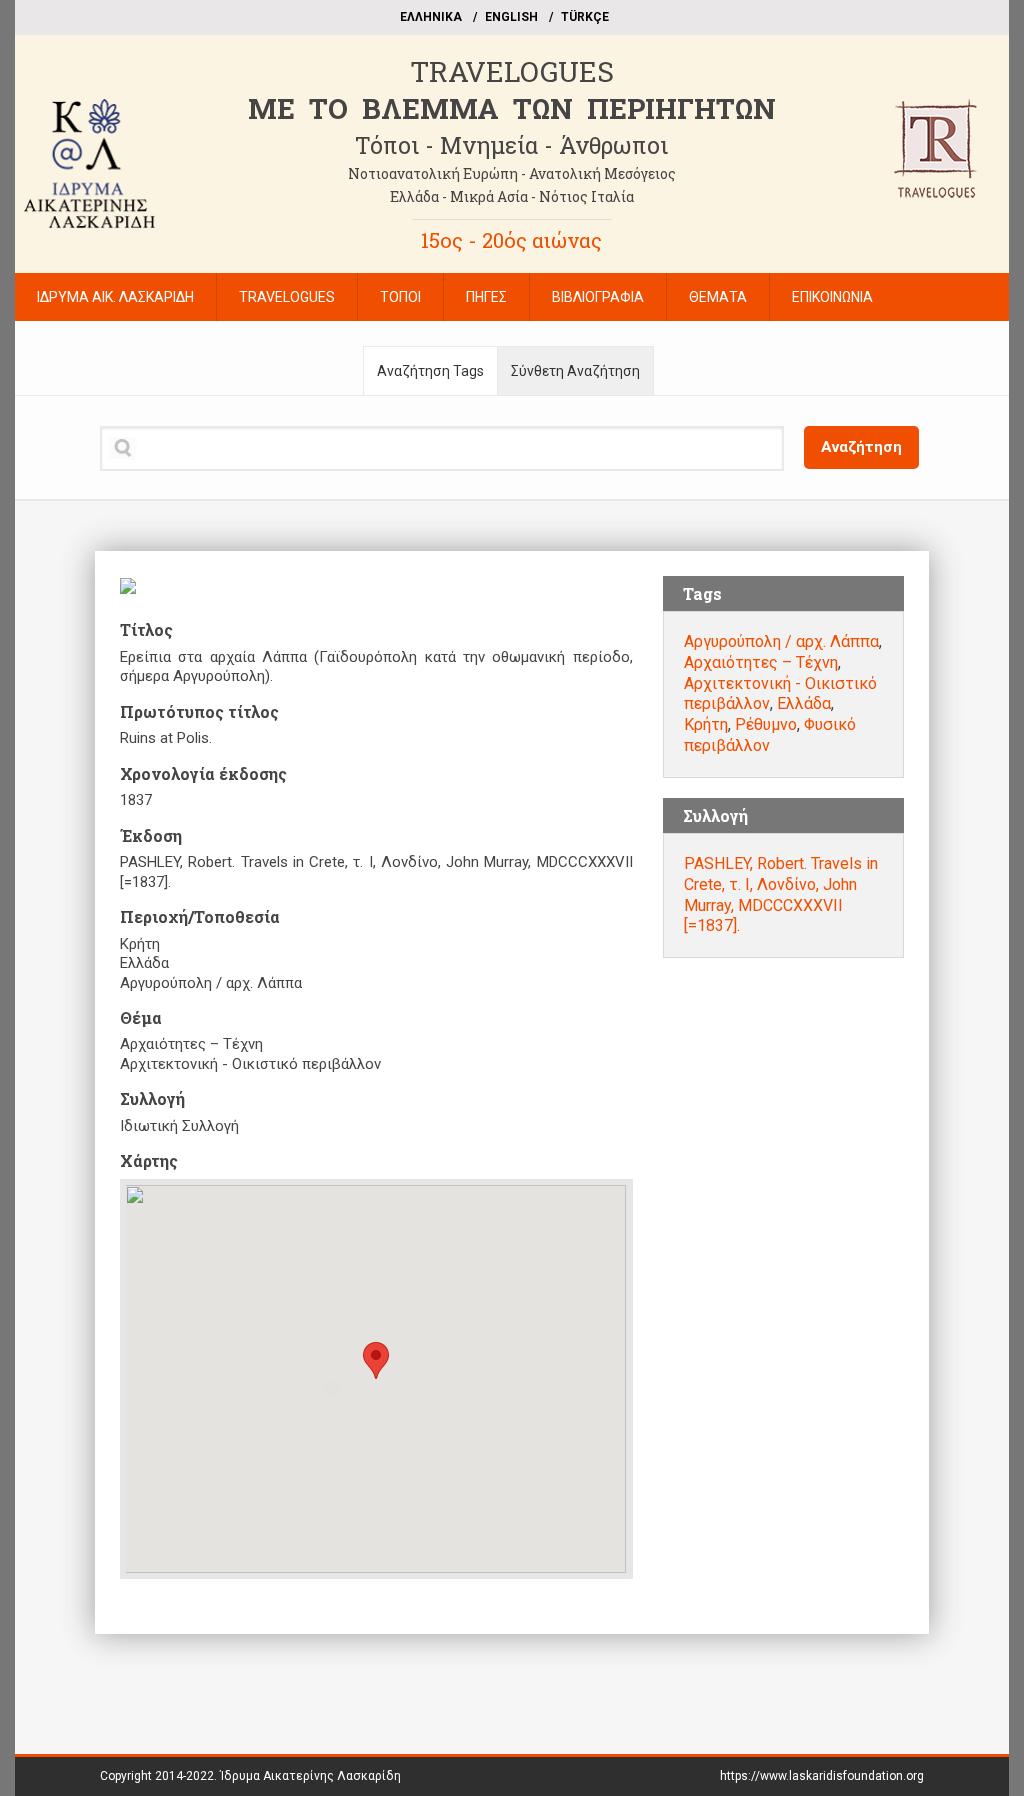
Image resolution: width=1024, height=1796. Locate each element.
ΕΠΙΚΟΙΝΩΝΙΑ (832, 297)
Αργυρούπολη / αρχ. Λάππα (781, 641)
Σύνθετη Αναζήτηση (575, 371)
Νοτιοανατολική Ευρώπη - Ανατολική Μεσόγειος (512, 173)
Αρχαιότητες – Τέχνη (761, 662)
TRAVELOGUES (512, 71)
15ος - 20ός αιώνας (511, 240)
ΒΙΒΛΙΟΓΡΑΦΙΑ (598, 297)
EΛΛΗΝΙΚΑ (431, 17)
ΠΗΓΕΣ (486, 297)
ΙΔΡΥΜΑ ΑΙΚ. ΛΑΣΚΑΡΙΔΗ (115, 297)
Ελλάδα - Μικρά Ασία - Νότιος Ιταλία (512, 196)
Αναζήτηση (861, 447)
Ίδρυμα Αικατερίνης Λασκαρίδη (310, 1776)
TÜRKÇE (585, 17)
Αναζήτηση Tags (430, 371)
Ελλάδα (804, 703)
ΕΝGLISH (511, 17)
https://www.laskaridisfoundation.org (822, 1776)
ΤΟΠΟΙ (400, 297)
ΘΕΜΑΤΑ (718, 297)
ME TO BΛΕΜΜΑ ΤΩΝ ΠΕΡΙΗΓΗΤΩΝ (512, 108)
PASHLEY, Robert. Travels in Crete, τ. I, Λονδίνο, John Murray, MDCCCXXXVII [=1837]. (781, 894)
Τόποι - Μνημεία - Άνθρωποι (511, 145)
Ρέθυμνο (766, 724)
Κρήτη (706, 724)
